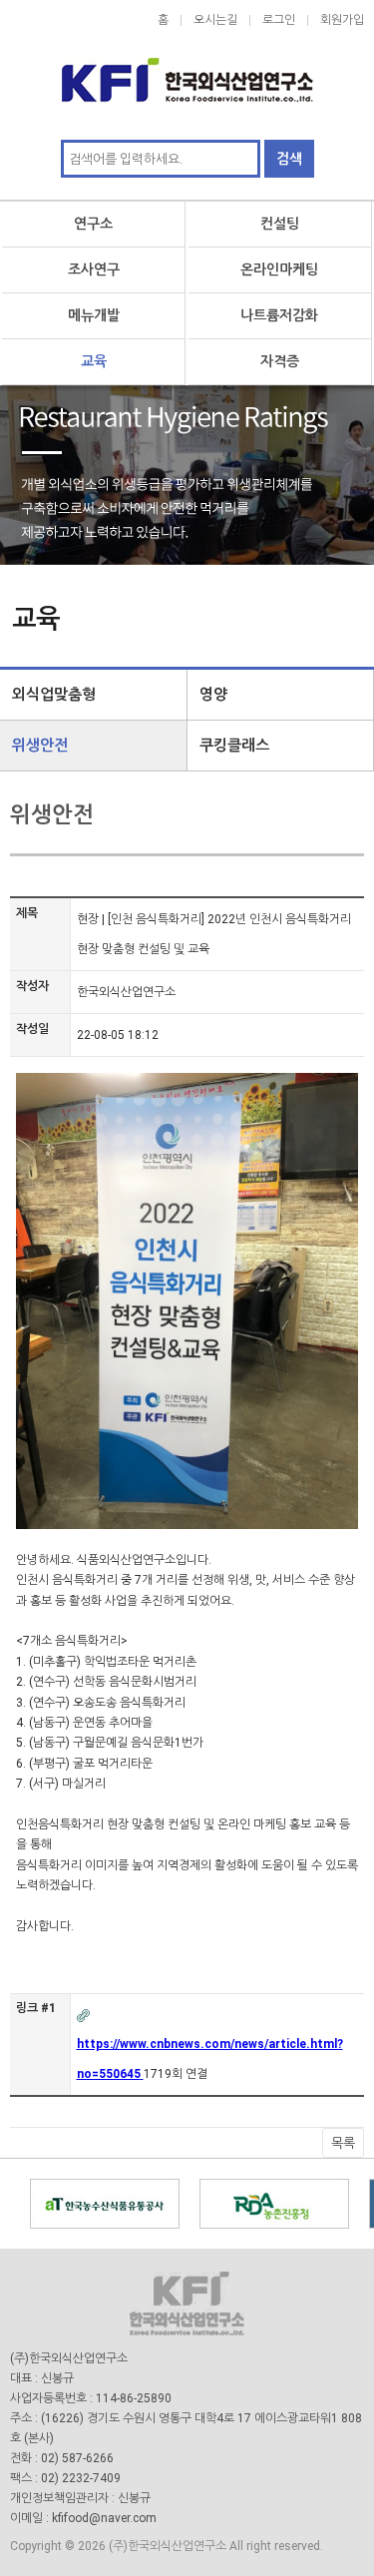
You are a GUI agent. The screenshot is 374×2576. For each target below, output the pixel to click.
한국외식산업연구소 (187, 70)
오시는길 (215, 20)
